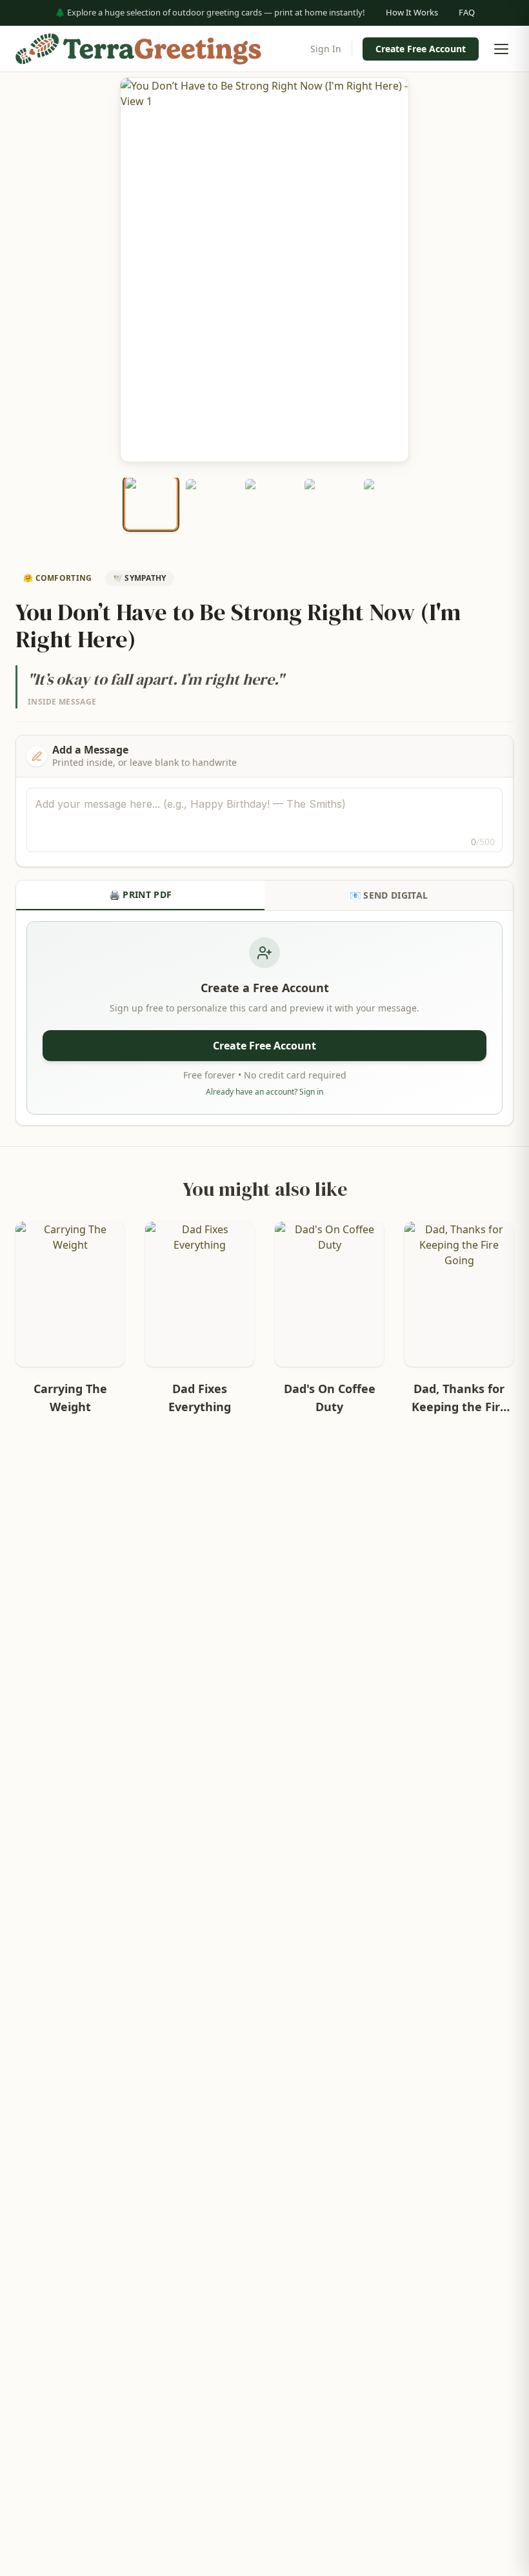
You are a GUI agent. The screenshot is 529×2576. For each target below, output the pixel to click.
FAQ (467, 12)
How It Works (412, 12)
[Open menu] (501, 49)
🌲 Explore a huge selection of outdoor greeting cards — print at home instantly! (210, 12)
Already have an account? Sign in (264, 1092)
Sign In (326, 49)
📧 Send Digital (389, 895)
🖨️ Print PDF (141, 894)
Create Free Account (421, 49)
